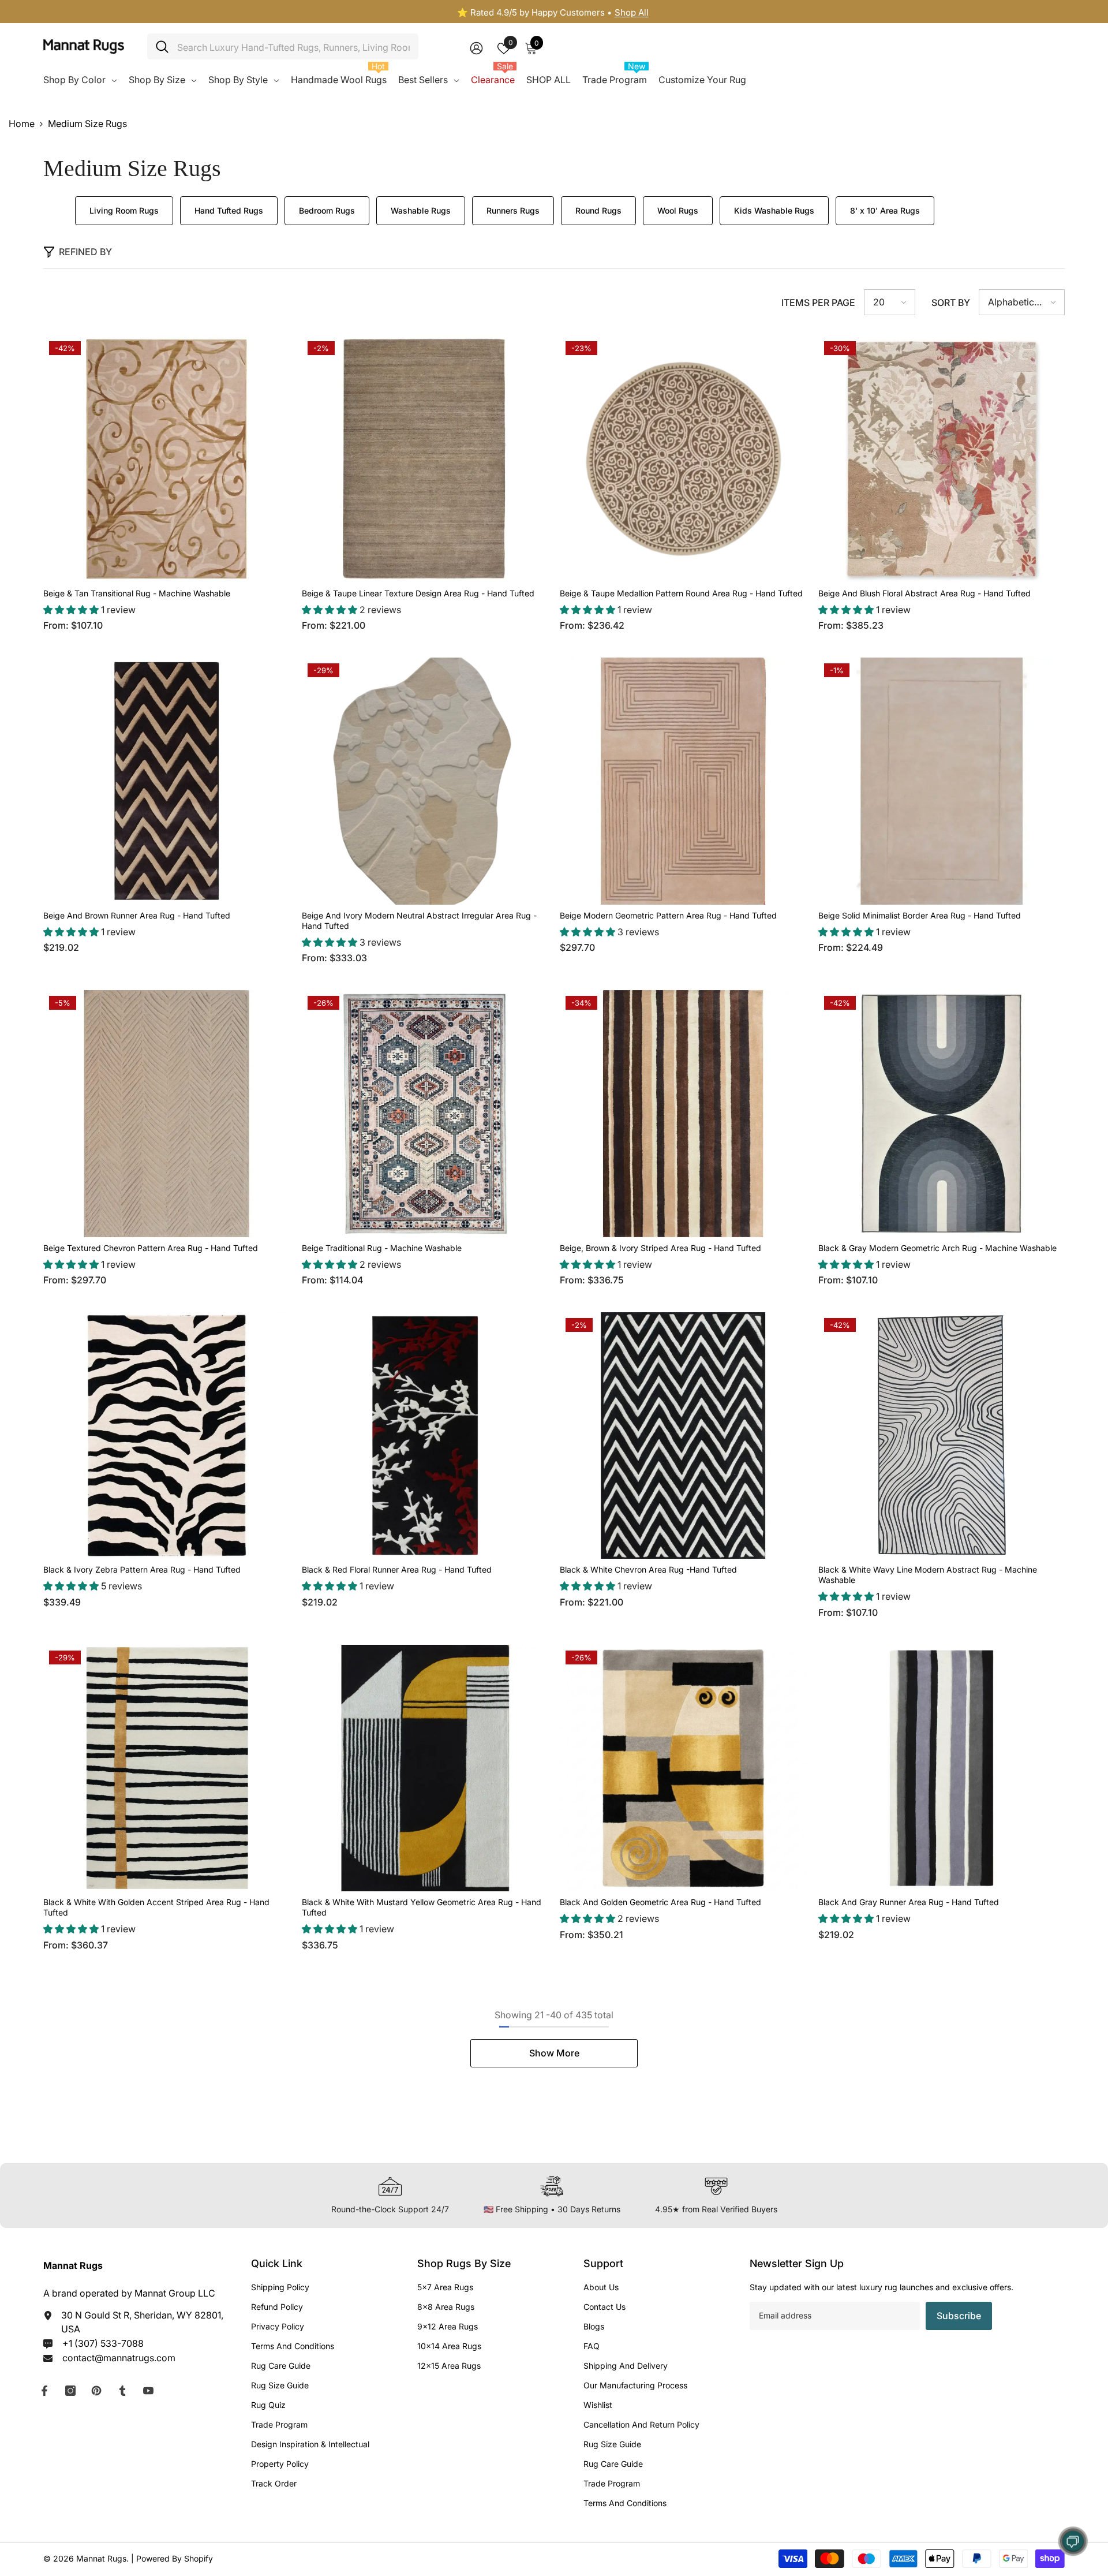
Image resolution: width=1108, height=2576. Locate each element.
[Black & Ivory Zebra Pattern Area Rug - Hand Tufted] (167, 1436)
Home (22, 124)
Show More (554, 2053)
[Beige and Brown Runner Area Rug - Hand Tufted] (167, 781)
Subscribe (959, 2316)
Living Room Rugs (124, 210)
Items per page (818, 303)
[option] (554, 13)
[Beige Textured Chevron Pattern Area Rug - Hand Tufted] (167, 1114)
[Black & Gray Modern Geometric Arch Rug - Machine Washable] (942, 1114)
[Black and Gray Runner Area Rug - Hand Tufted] (942, 1768)
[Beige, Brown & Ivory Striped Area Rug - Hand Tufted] (683, 1114)
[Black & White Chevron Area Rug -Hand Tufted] (683, 1436)
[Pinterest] (96, 2391)
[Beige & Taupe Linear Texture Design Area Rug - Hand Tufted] (425, 459)
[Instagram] (70, 2391)
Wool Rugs (678, 210)
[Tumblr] (122, 2391)
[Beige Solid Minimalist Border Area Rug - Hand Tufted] (942, 781)
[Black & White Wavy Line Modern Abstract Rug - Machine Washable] (942, 1436)
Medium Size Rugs (87, 124)
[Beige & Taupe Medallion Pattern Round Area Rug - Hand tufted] (683, 459)
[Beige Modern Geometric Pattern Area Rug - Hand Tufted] (683, 781)
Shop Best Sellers (599, 12)
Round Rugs (598, 210)
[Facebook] (44, 2391)
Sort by (951, 303)
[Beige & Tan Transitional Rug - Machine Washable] (167, 459)
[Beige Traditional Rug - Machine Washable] (425, 1114)
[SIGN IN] (476, 48)
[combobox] (293, 46)
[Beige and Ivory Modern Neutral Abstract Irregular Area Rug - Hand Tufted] (425, 781)
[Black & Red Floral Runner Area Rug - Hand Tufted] (425, 1436)
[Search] (283, 46)
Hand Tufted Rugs (229, 210)
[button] (890, 302)
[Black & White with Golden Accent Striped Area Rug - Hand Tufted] (167, 1768)
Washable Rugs (421, 210)
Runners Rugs (513, 210)
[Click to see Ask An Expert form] (1073, 2541)
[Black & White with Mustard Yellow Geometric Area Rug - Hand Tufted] (425, 1768)
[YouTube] (148, 2391)
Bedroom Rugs (327, 210)
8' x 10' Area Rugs (885, 210)
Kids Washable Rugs (774, 210)
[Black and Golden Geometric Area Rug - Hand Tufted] (683, 1768)
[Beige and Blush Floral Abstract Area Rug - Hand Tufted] (942, 459)
